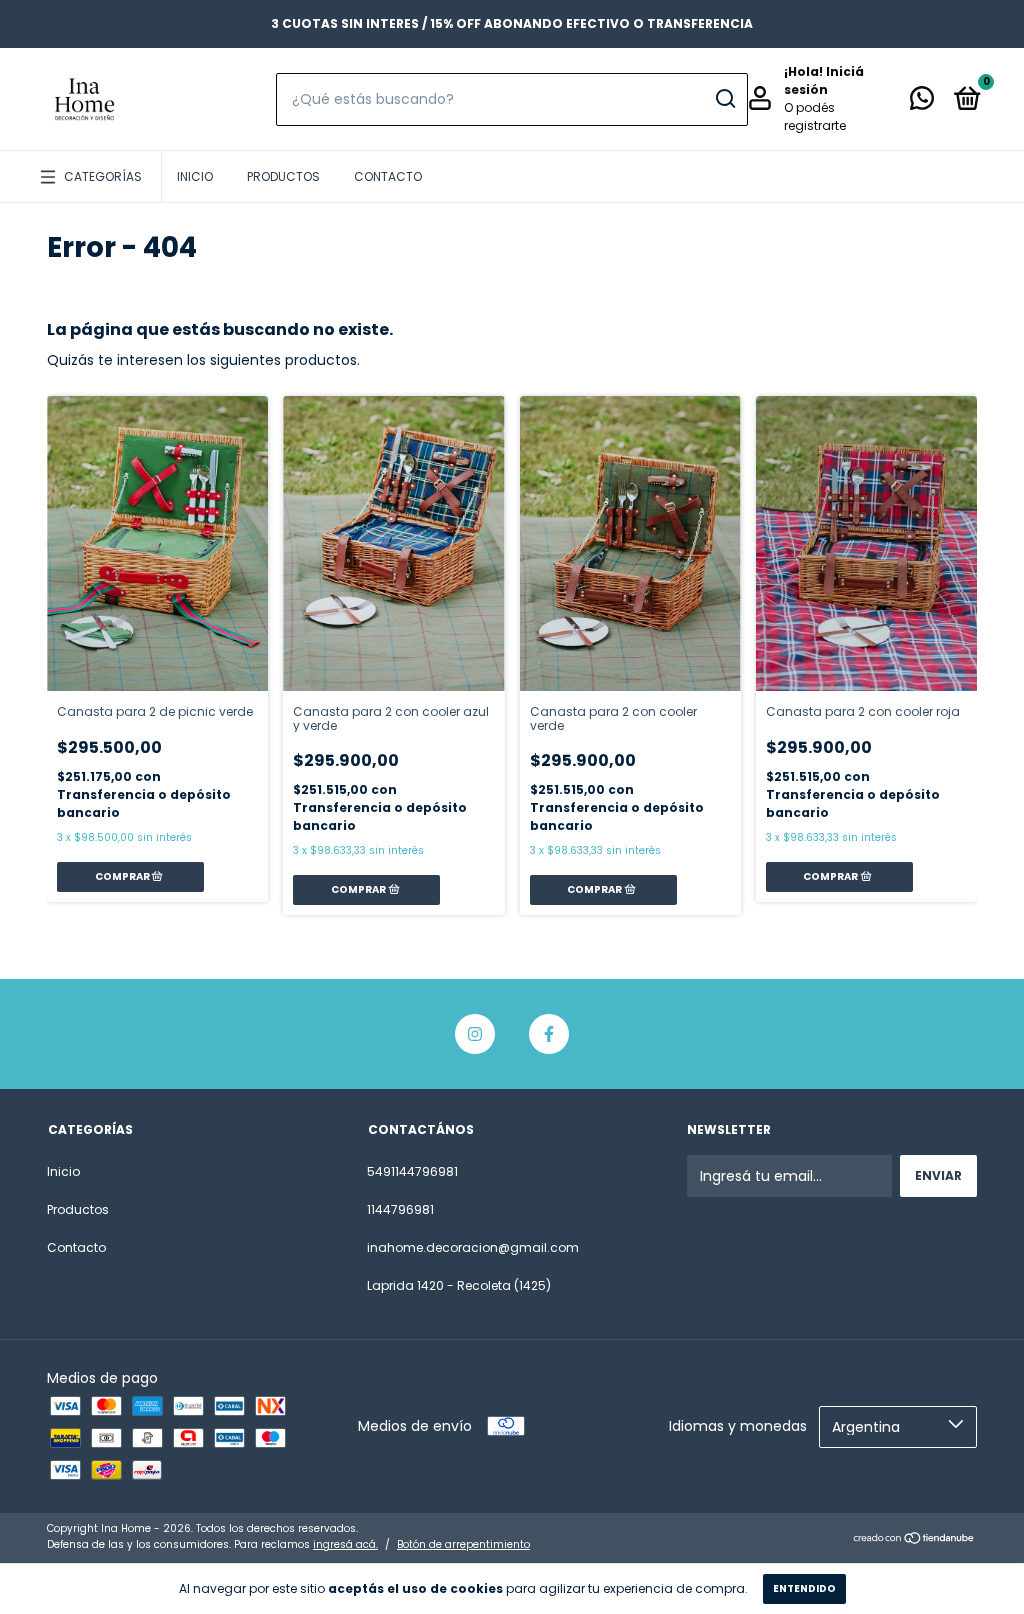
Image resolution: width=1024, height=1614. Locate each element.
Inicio (195, 176)
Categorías (103, 176)
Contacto (388, 176)
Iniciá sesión (824, 80)
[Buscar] (724, 99)
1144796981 (400, 1209)
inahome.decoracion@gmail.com (473, 1247)
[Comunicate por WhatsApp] (922, 102)
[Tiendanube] (914, 1539)
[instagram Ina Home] (475, 1034)
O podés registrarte (815, 116)
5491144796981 (412, 1171)
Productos (283, 176)
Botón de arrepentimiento (463, 1544)
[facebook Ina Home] (549, 1034)
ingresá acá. (345, 1544)
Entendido (804, 1588)
